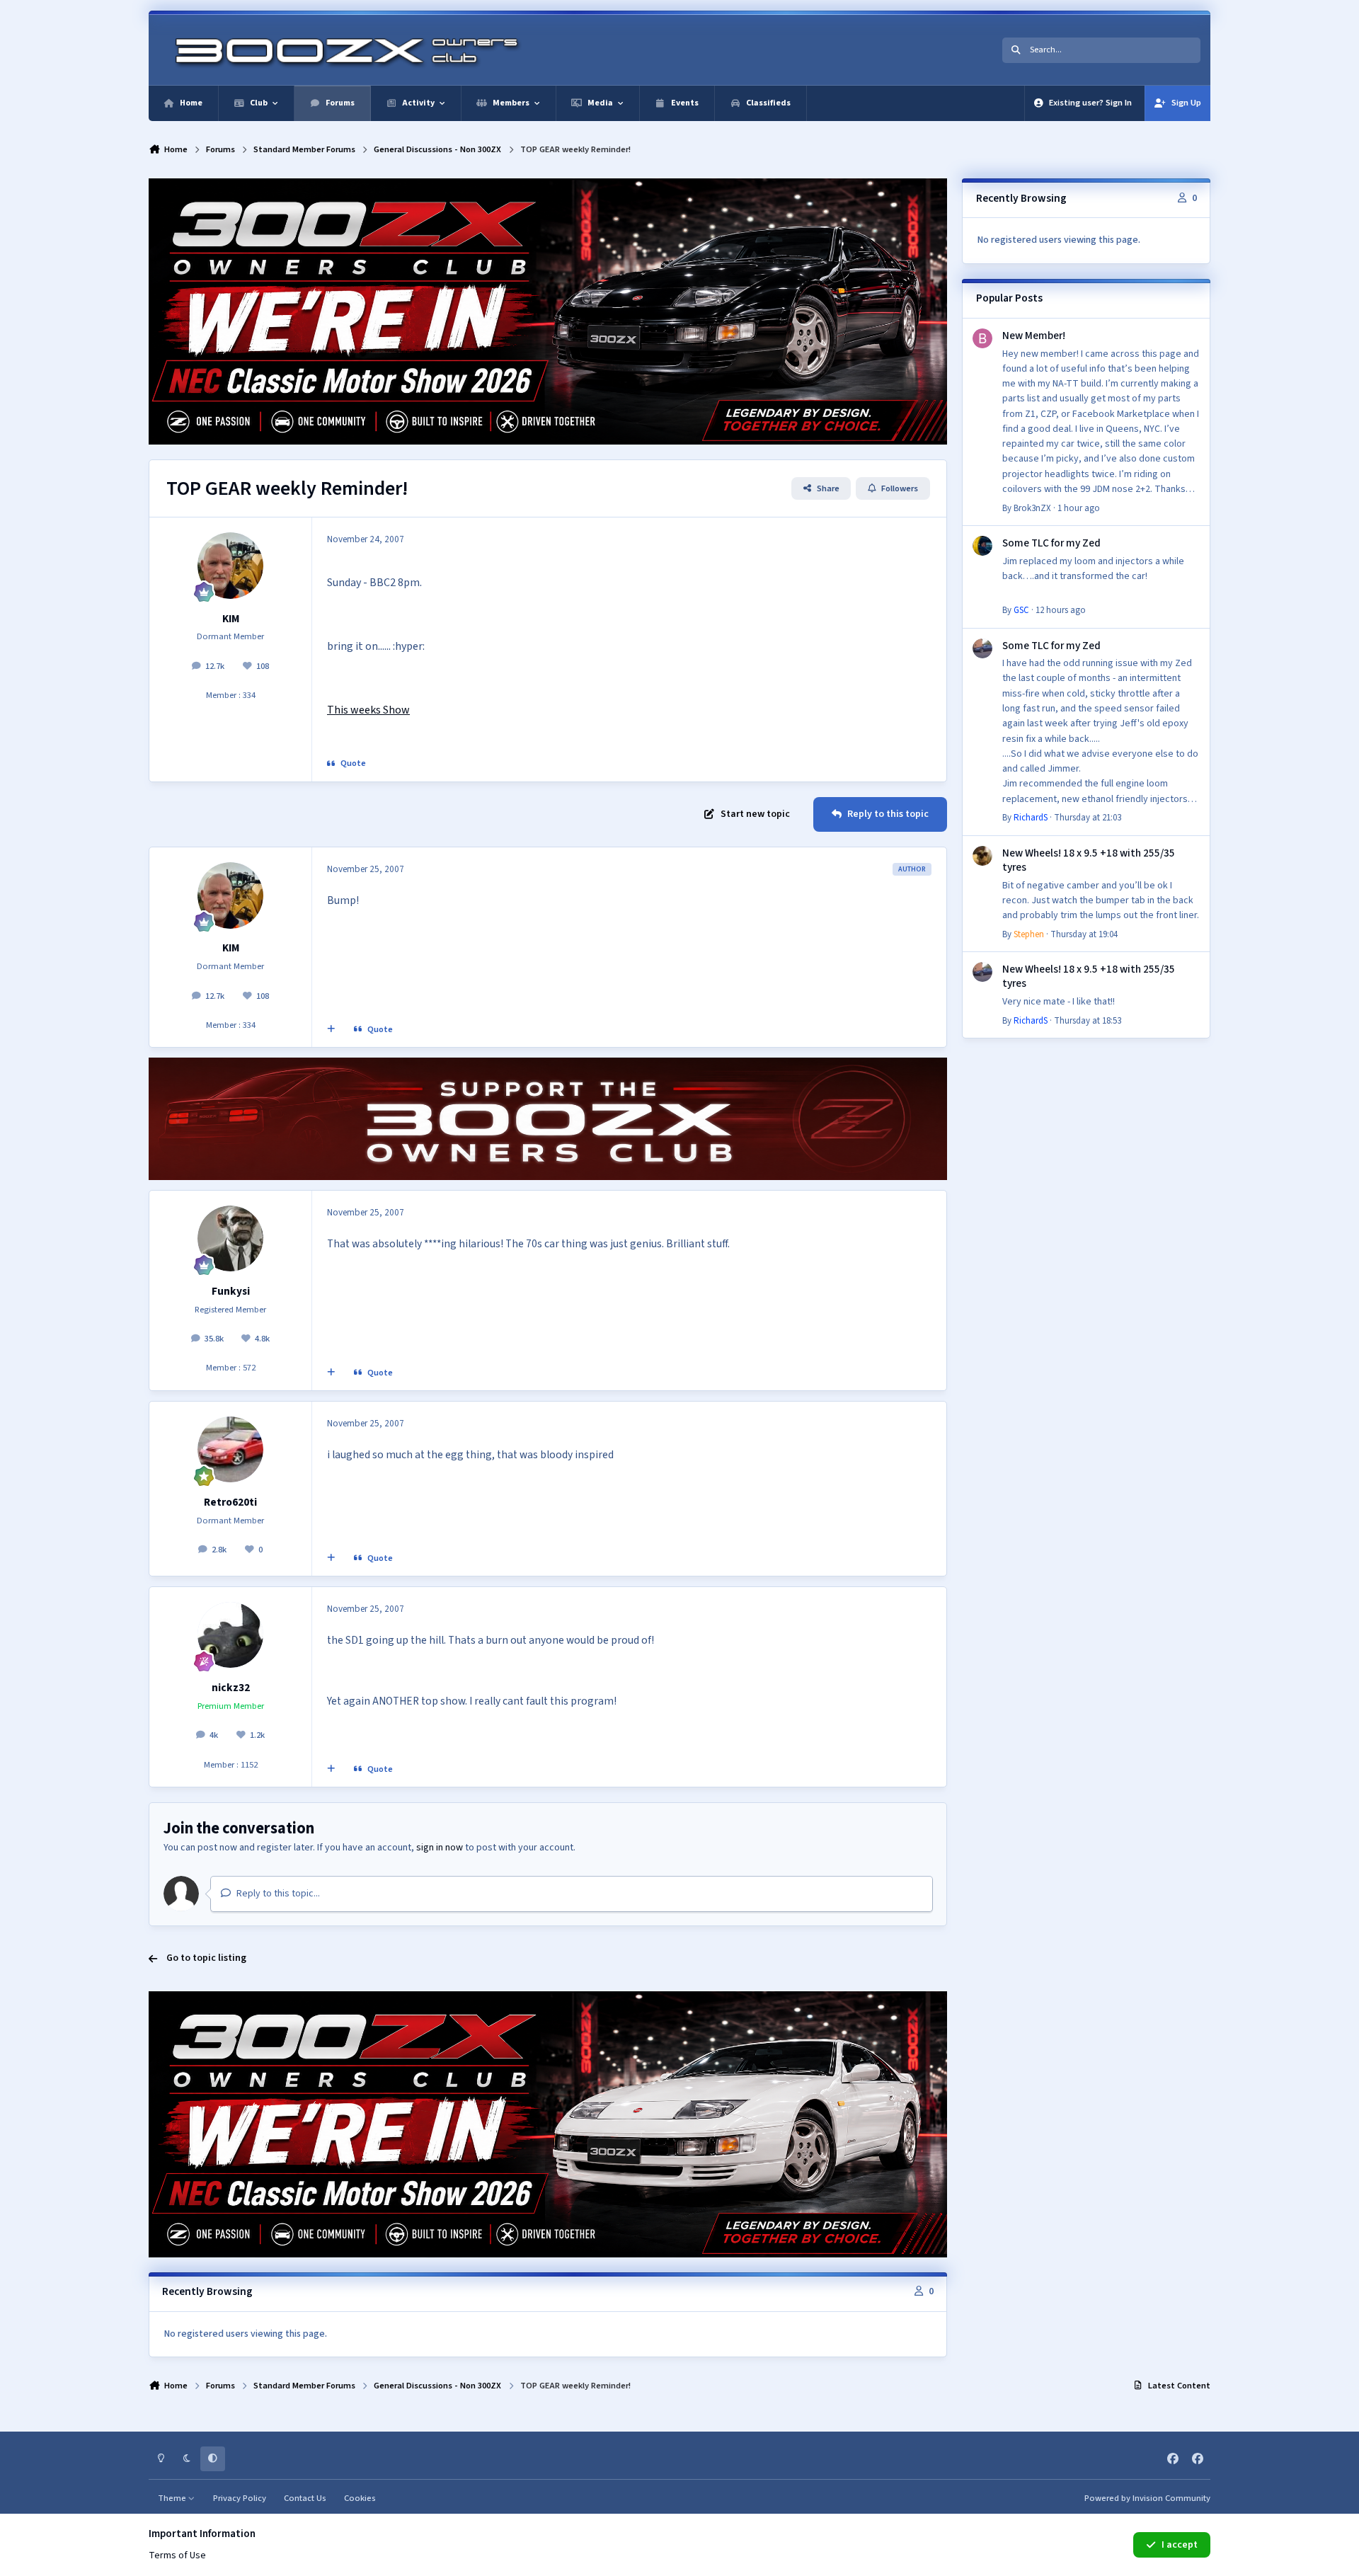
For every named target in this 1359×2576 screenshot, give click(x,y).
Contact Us (305, 2498)
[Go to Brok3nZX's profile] (982, 338)
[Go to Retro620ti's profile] (231, 1450)
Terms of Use (177, 2555)
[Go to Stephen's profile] (982, 856)
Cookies (360, 2498)
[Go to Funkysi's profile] (231, 1239)
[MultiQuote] (331, 1030)
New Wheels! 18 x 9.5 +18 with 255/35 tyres (1089, 860)
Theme (173, 2498)
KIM (231, 619)
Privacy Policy (240, 2498)
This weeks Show (368, 710)
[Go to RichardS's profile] (982, 648)
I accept (1180, 2545)
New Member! (1034, 336)
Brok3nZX (1032, 508)
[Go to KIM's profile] (231, 566)
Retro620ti (230, 1502)
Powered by (1147, 2498)
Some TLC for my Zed (1051, 543)
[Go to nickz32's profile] (231, 1635)
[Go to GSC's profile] (982, 546)
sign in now (440, 1848)
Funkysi (231, 1291)
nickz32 (231, 1688)
